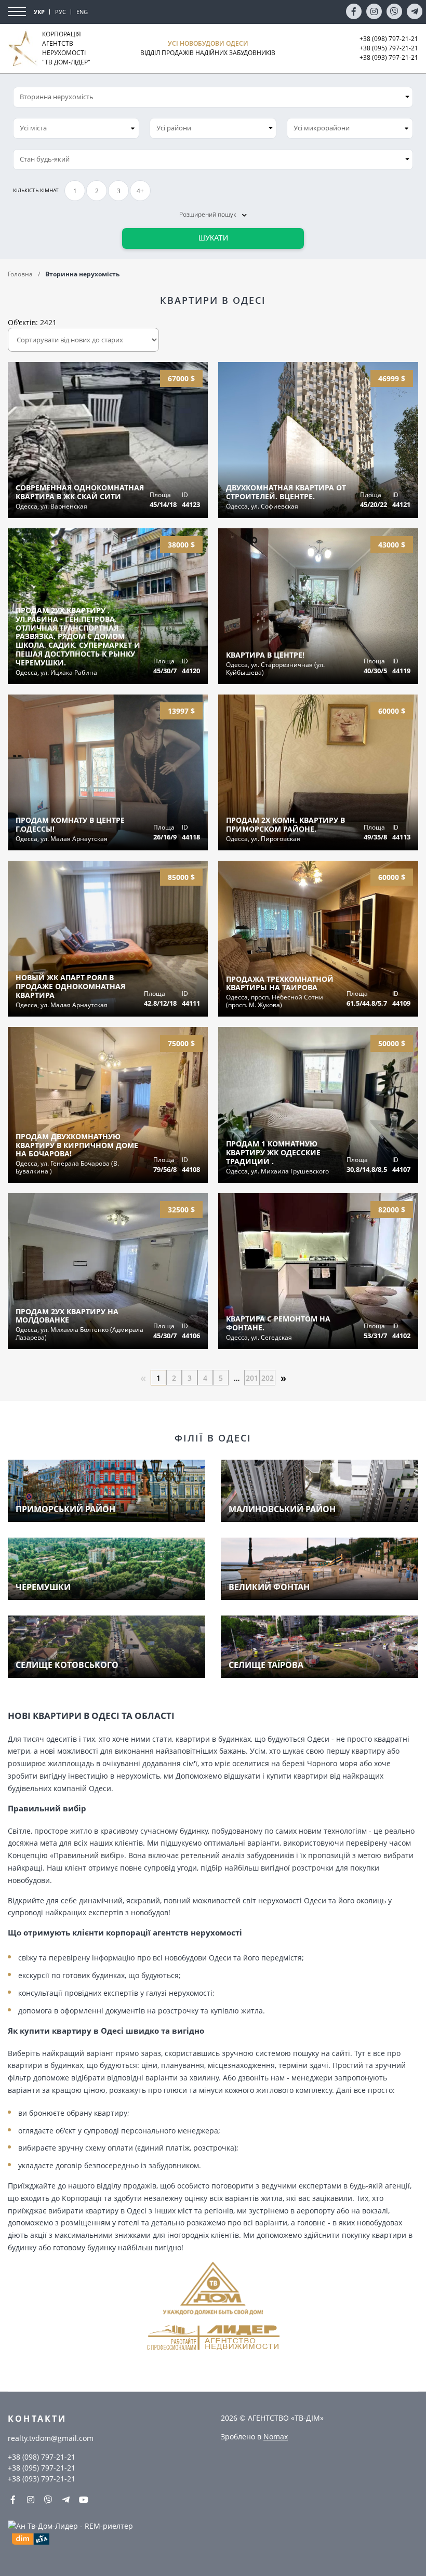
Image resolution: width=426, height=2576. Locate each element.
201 (252, 1378)
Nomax (276, 2437)
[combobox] (76, 128)
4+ (140, 191)
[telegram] (415, 11)
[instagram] (374, 11)
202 (268, 1378)
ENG (82, 12)
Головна (20, 274)
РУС (61, 12)
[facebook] (354, 11)
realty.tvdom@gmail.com (51, 2438)
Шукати (213, 238)
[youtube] (84, 2500)
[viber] (394, 11)
